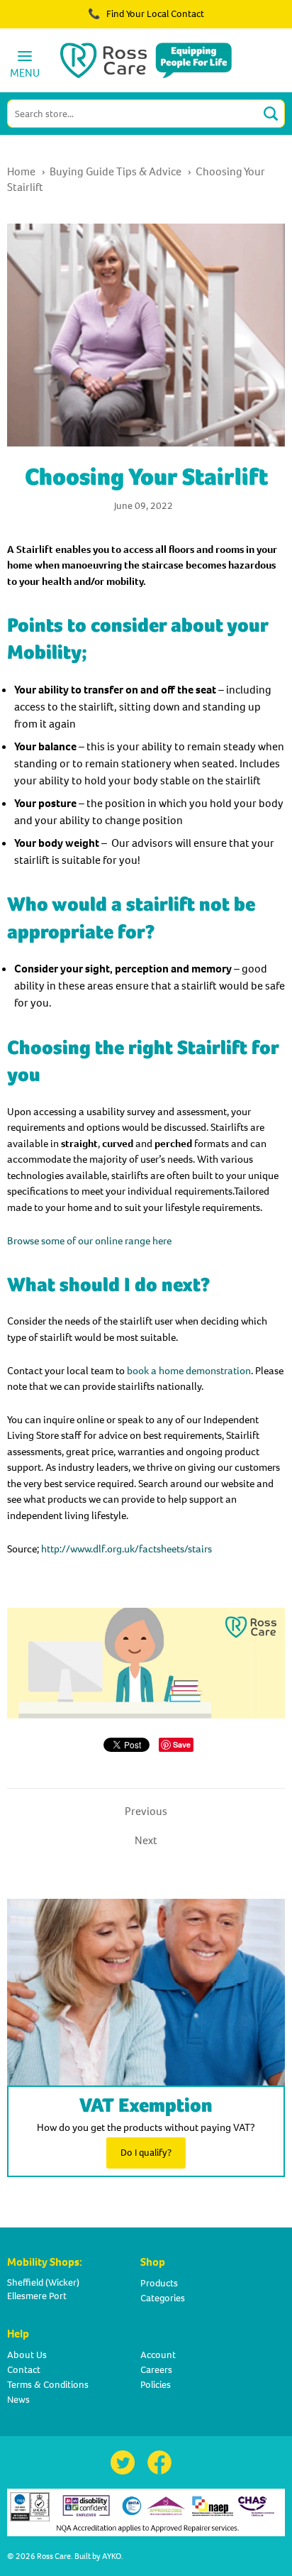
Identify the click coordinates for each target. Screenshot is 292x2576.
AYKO (112, 2556)
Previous (146, 1811)
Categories (163, 2298)
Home (21, 171)
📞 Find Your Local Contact (146, 14)
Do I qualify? (146, 2153)
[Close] (241, 21)
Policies (156, 2385)
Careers (156, 2370)
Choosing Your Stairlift (146, 477)
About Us (27, 2355)
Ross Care (54, 2556)
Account (158, 2355)
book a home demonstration (189, 1371)
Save (182, 1744)
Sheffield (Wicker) (43, 2282)
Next (146, 1840)
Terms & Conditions (48, 2385)
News (18, 2400)
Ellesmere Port (37, 2296)
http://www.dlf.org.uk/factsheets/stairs (127, 1549)
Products (159, 2283)
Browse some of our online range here (89, 1241)
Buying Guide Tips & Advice (116, 171)
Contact (24, 2370)
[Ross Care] (146, 60)
